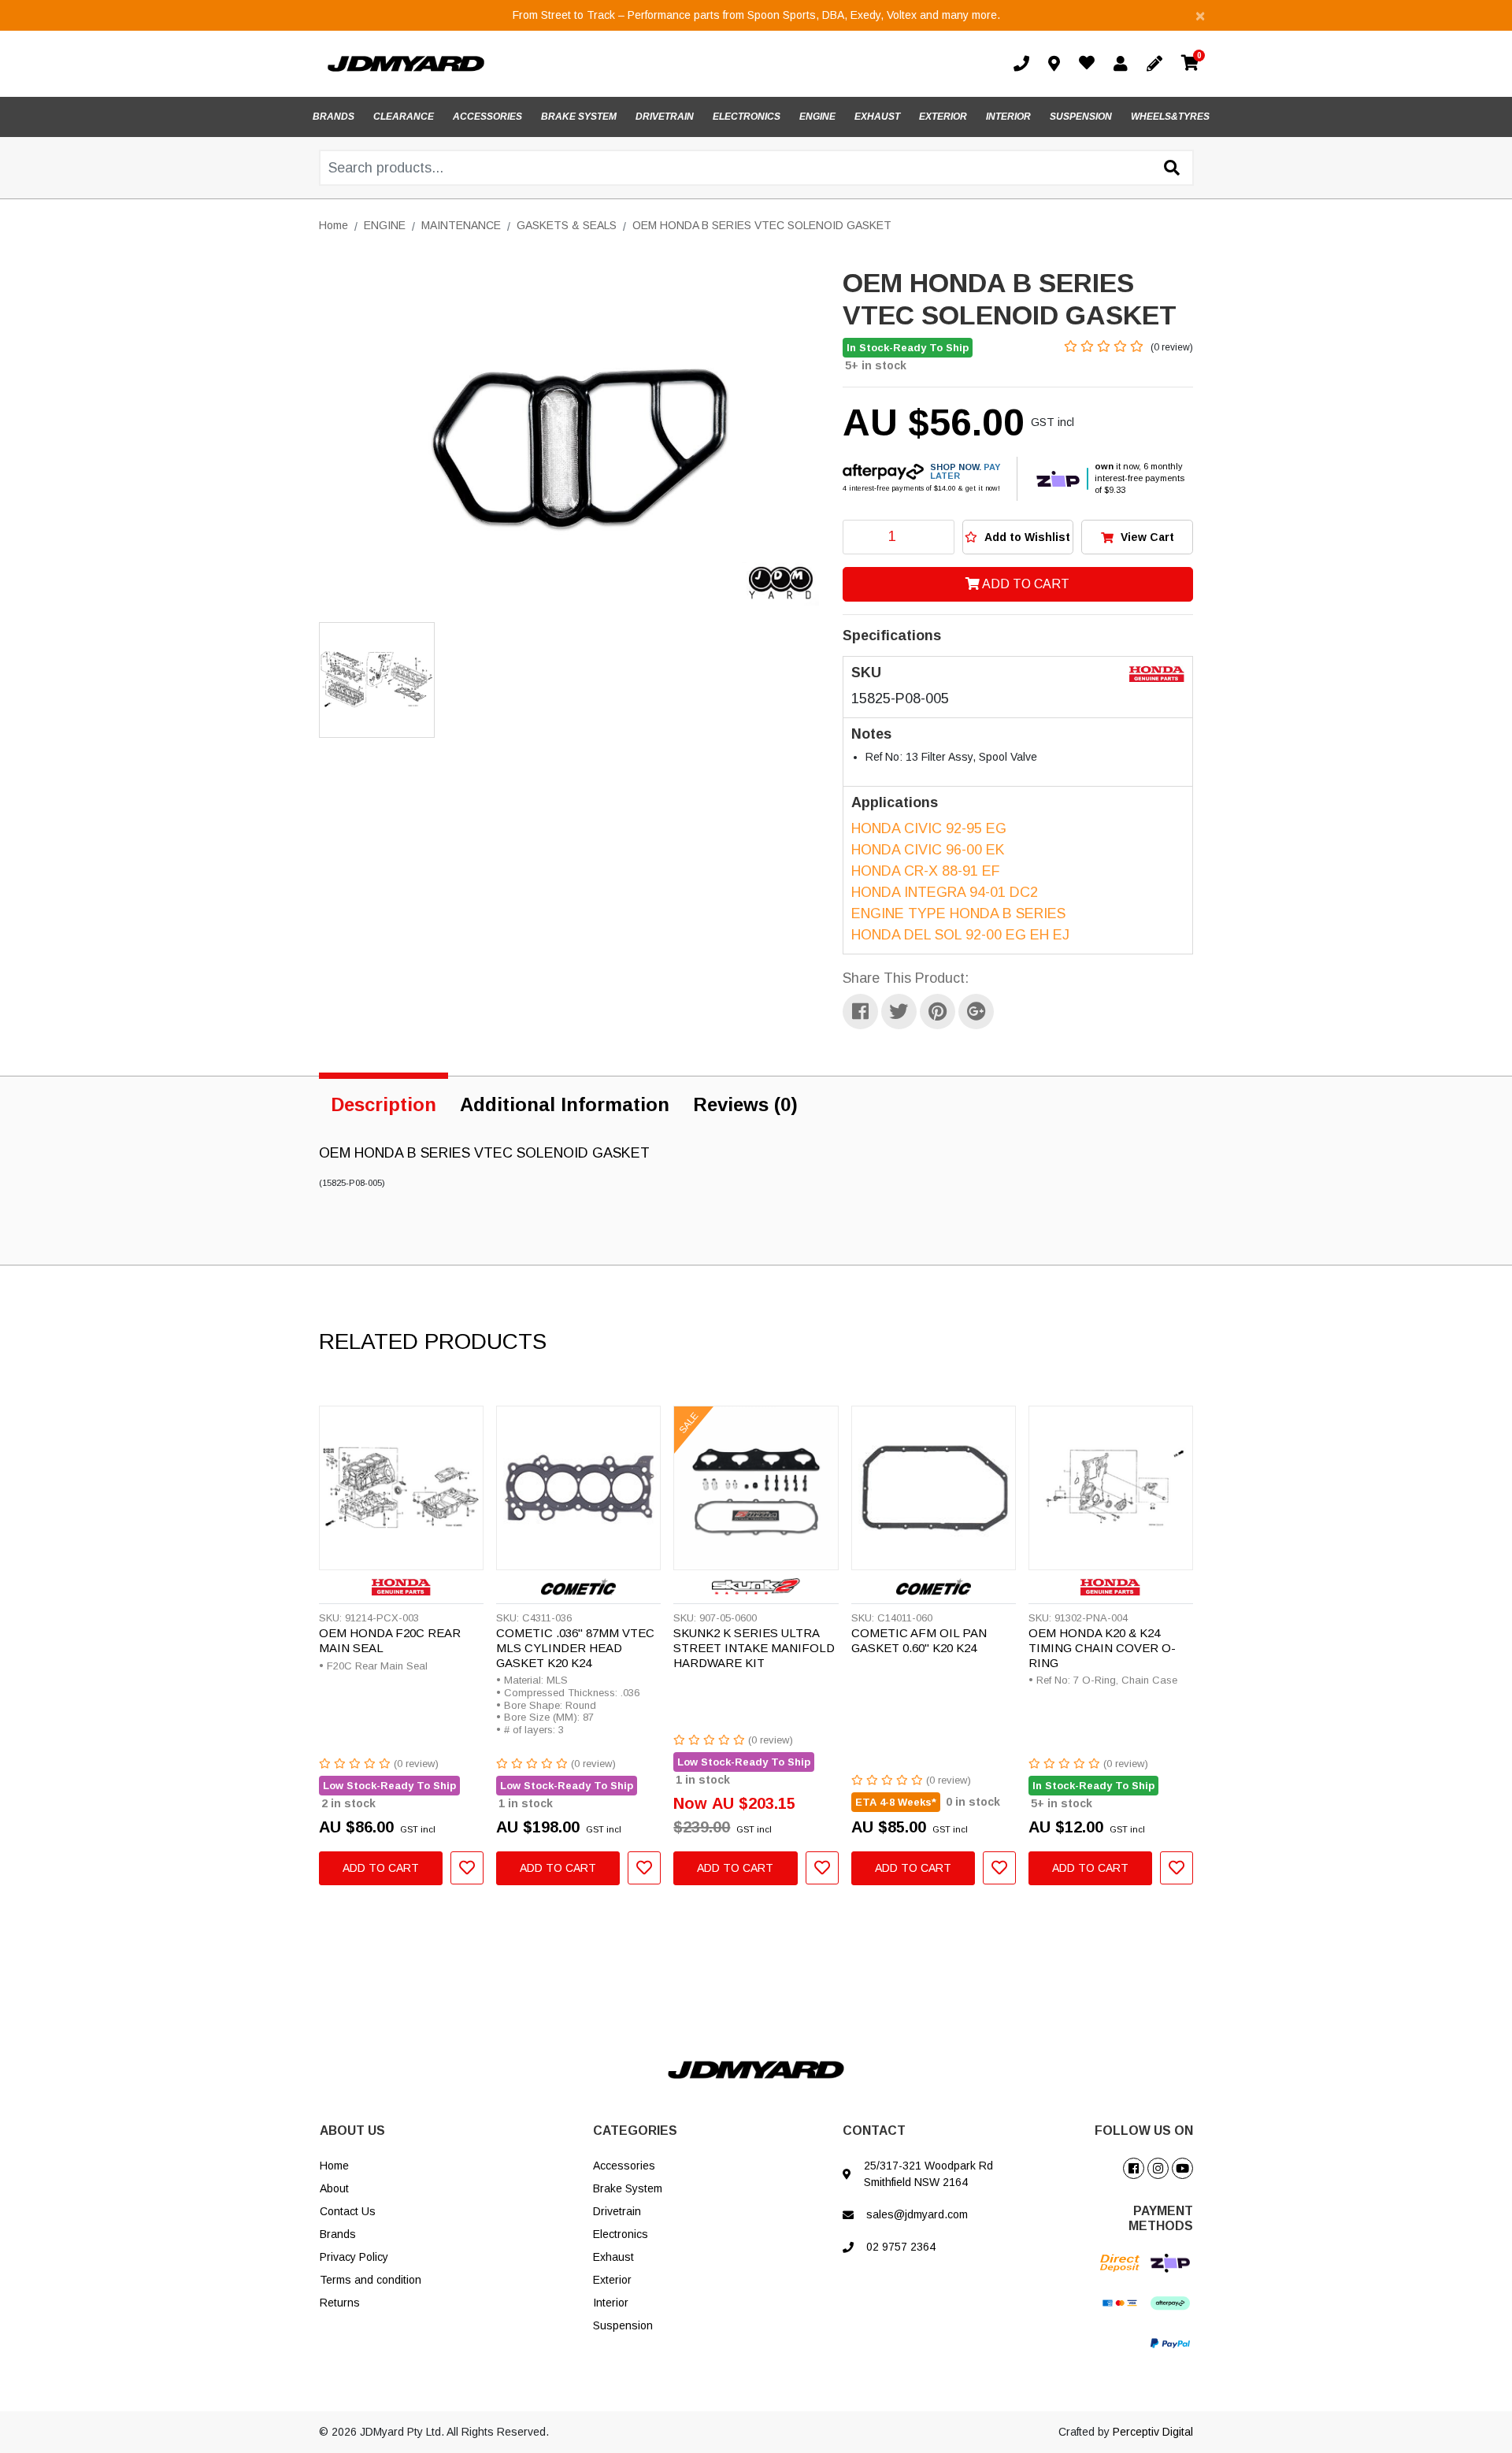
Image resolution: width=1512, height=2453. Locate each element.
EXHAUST (877, 117)
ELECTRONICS (747, 117)
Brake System (628, 2188)
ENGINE (817, 117)
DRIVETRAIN (665, 117)
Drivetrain (617, 2211)
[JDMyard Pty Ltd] (406, 63)
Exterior (612, 2280)
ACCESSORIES (487, 117)
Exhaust (613, 2257)
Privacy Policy (354, 2257)
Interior (611, 2303)
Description (384, 1104)
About (334, 2188)
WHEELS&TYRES (1170, 117)
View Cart (1146, 537)
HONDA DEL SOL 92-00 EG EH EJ (960, 935)
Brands (338, 2234)
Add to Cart (1025, 584)
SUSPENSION (1081, 117)
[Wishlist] (1090, 65)
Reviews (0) (745, 1104)
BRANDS (334, 117)
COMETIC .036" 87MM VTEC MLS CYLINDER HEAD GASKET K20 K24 (575, 1648)
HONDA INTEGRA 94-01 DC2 (945, 892)
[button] (1018, 537)
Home (334, 2166)
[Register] (1158, 64)
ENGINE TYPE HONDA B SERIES (958, 913)
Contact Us (348, 2211)
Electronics (621, 2234)
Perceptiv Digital (1153, 2432)
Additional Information (565, 1104)
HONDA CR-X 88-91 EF (926, 871)
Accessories (624, 2166)
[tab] (384, 1102)
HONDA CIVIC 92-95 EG (929, 828)
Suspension (623, 2325)
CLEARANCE (404, 117)
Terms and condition (371, 2280)
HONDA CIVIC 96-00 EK (928, 850)
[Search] (1172, 169)
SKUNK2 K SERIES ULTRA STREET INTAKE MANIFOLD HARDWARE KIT (754, 1648)
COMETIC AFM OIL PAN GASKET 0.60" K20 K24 (919, 1640)
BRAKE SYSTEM (579, 117)
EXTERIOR (943, 117)
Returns (340, 2303)
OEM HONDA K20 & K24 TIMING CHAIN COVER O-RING (1102, 1648)
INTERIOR (1008, 117)
